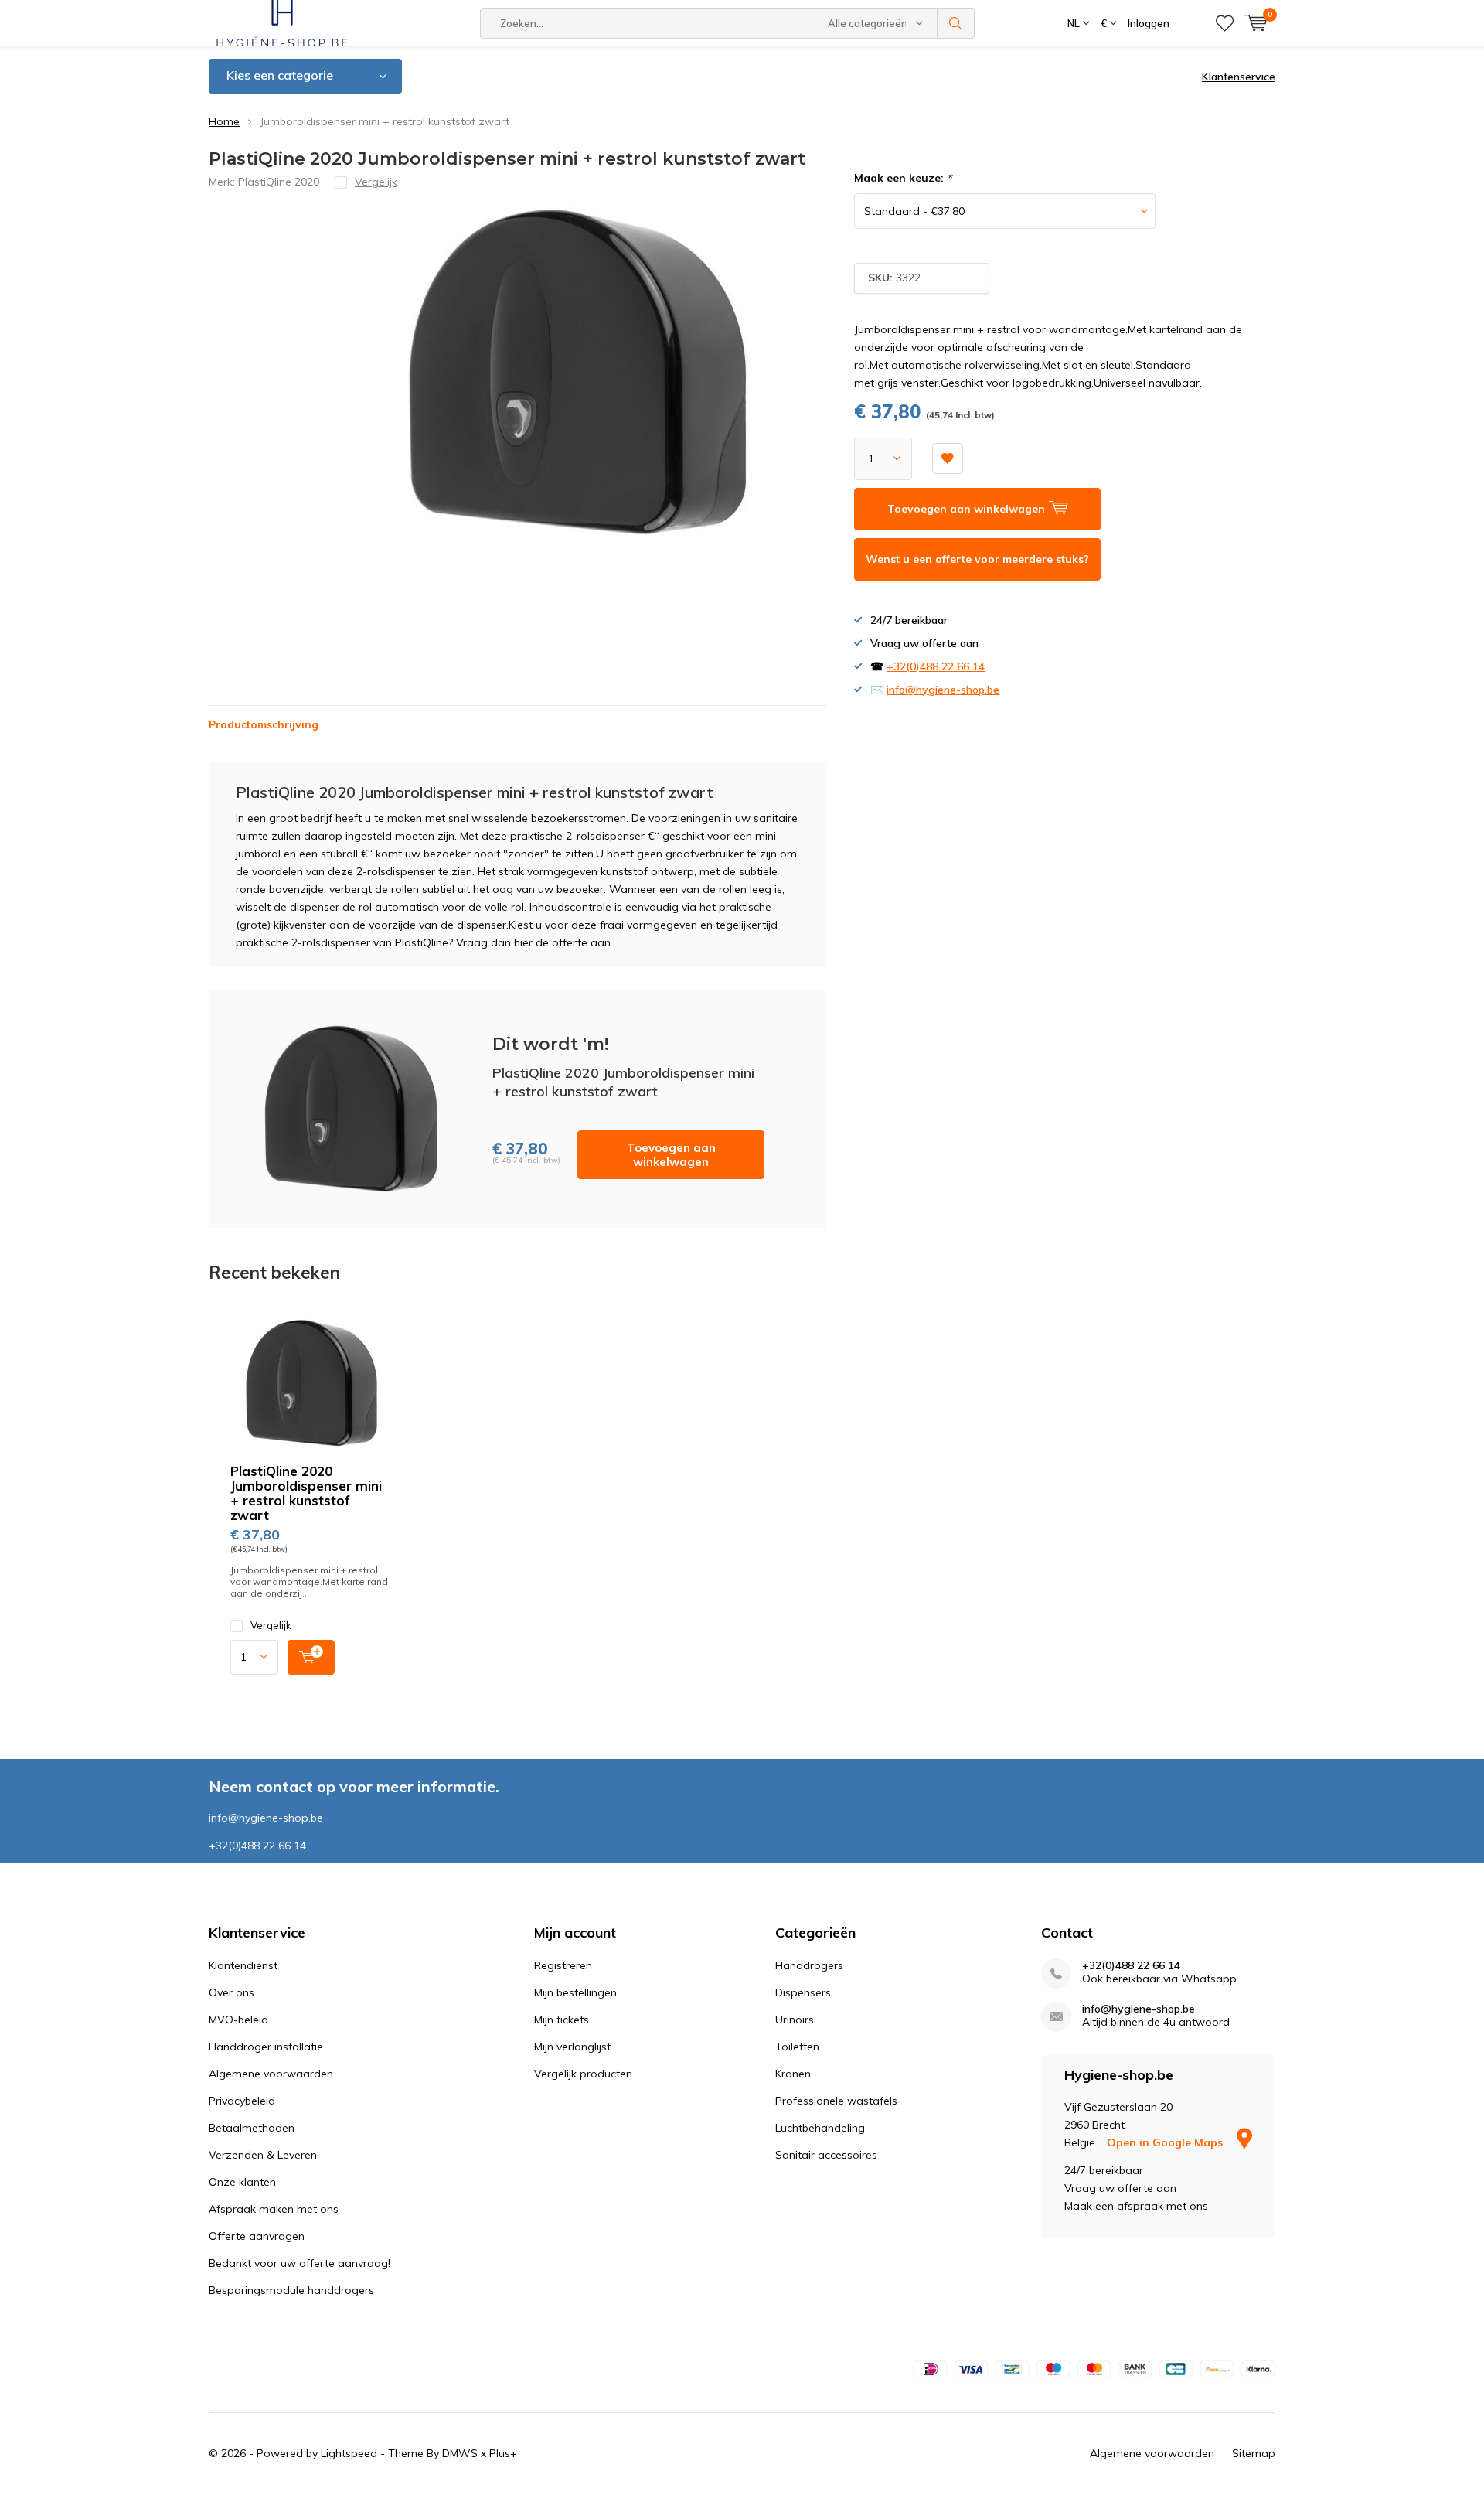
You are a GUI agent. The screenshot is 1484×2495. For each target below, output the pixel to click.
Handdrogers (809, 1965)
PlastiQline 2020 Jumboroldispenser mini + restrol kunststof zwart (306, 1493)
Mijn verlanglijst (572, 2047)
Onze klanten (242, 2182)
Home (224, 121)
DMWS (460, 2453)
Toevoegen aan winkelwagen (671, 1155)
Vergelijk (271, 1625)
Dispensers (803, 1992)
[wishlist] (1225, 23)
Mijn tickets (562, 2020)
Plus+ (503, 2453)
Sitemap (1254, 2453)
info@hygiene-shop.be (943, 690)
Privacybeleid (242, 2101)
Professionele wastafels (836, 2101)
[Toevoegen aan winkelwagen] (311, 1657)
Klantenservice (1239, 77)
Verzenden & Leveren (263, 2155)
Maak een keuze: (903, 178)
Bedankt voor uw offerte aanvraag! (300, 2263)
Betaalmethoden (252, 2128)
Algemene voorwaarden (271, 2074)
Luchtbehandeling (820, 2128)
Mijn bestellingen (575, 1992)
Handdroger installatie (266, 2047)
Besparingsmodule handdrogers (291, 2290)
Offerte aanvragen (257, 2236)
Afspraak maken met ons (274, 2209)
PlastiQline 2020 (279, 182)
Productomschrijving (264, 724)
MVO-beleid (238, 2020)
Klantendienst (243, 1965)
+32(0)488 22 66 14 (936, 666)
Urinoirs (795, 2020)
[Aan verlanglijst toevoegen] (948, 458)
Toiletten (797, 2047)
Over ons (231, 1992)
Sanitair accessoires (826, 2155)
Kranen (793, 2074)
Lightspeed (349, 2453)
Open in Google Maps (1166, 2142)
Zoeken (956, 23)
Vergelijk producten (583, 2074)
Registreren (563, 1965)
